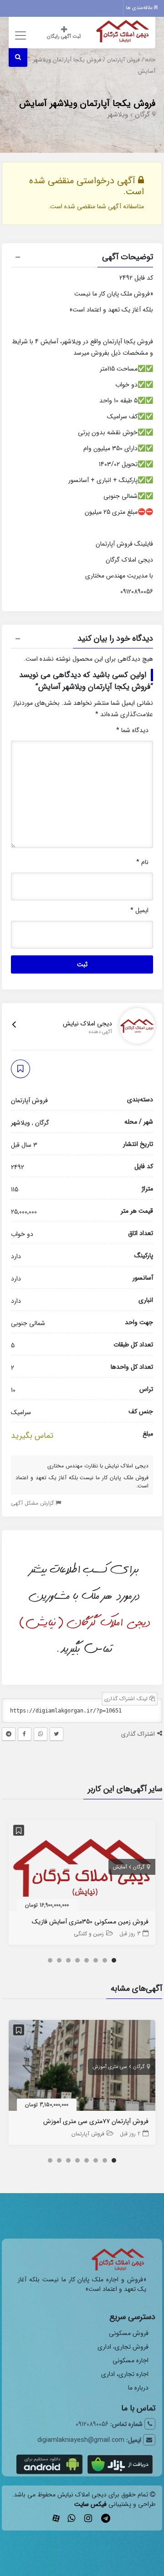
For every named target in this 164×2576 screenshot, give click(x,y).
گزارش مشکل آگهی (33, 1503)
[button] (82, 258)
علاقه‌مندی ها (140, 8)
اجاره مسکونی (131, 2360)
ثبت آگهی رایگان (64, 37)
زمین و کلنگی (89, 1934)
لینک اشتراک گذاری (127, 1699)
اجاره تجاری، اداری (125, 2374)
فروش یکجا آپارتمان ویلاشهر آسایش (87, 103)
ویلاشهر (118, 115)
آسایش (120, 1867)
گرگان (142, 115)
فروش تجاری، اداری (123, 2347)
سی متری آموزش (110, 2067)
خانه (151, 60)
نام (142, 862)
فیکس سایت (90, 2504)
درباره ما (138, 2388)
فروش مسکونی (129, 2333)
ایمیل (139, 910)
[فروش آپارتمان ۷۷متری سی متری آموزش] (82, 2067)
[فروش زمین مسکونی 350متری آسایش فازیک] (82, 1868)
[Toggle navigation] (19, 35)
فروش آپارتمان (123, 60)
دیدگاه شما (132, 730)
